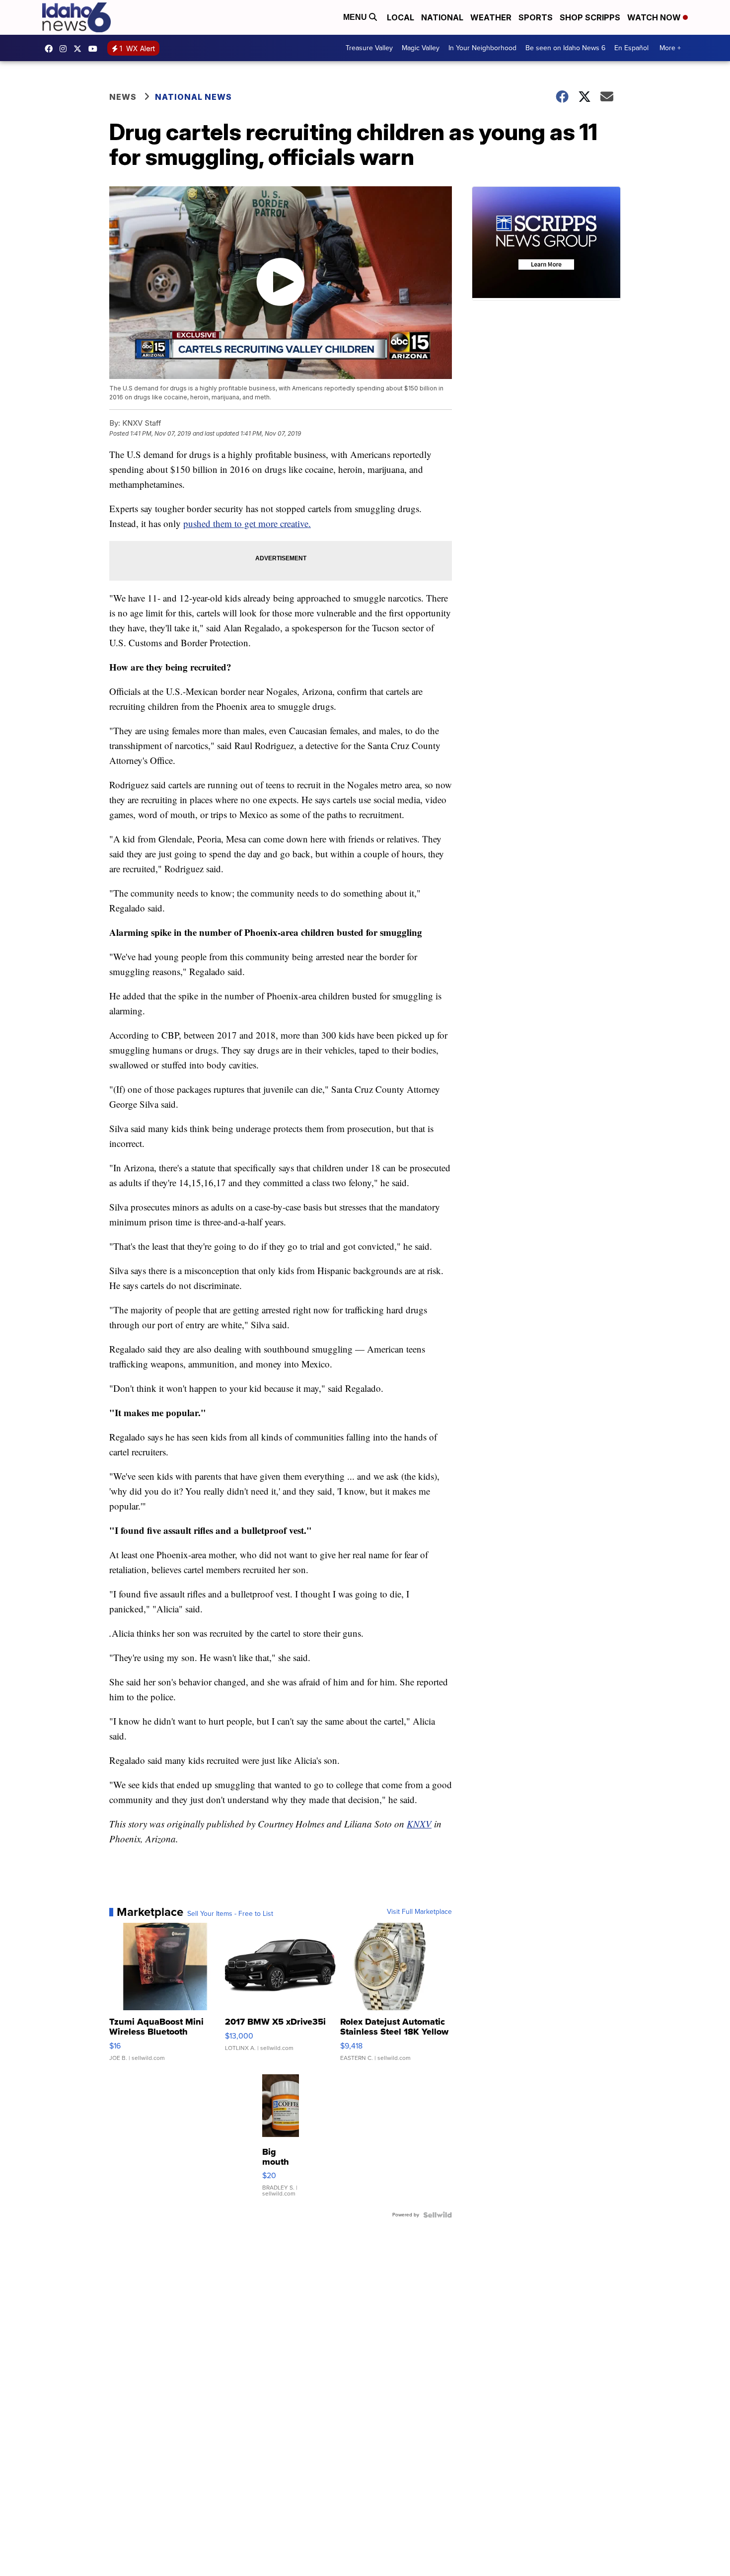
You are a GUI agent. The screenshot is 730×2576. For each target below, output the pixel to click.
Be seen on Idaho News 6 (565, 48)
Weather (491, 17)
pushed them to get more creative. (247, 523)
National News (193, 97)
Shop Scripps (590, 17)
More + (670, 48)
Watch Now (655, 17)
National (442, 17)
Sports (536, 17)
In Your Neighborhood (482, 48)
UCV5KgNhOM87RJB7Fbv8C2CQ (95, 49)
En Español (631, 48)
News (123, 97)
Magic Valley (421, 48)
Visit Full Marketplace (419, 1912)
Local (401, 17)
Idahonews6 (51, 49)
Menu (356, 17)
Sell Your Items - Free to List (230, 1914)
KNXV (419, 1824)
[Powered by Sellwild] (438, 2215)
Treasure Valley (369, 48)
